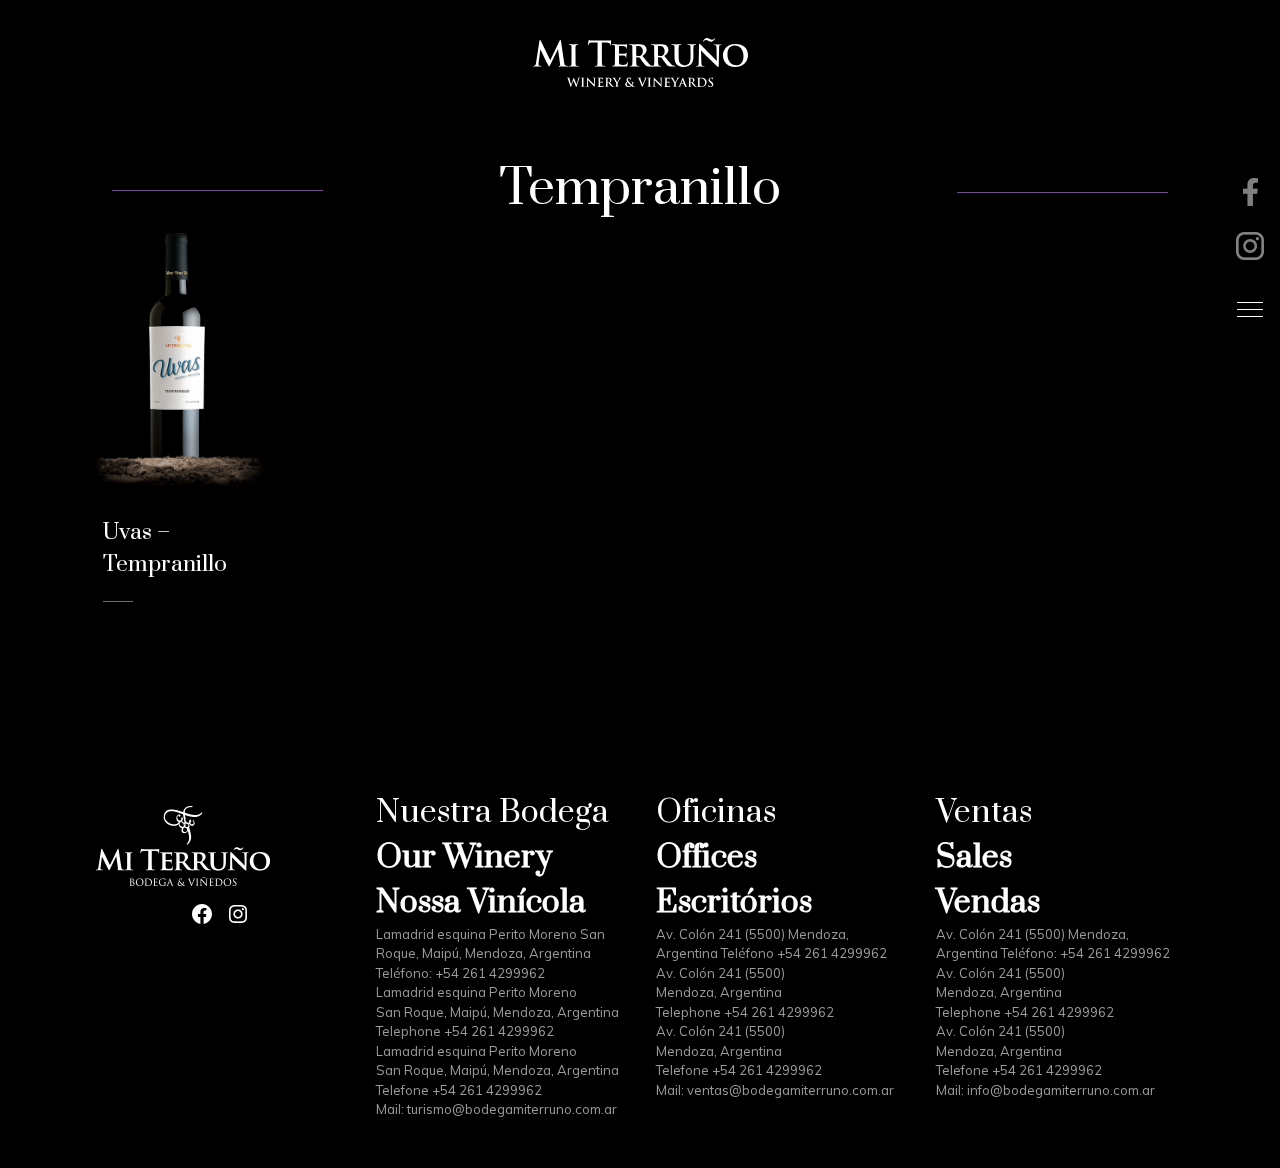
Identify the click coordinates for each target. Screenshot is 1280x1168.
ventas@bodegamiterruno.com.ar (790, 1090)
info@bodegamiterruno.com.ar (1061, 1090)
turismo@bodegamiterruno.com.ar (512, 1109)
